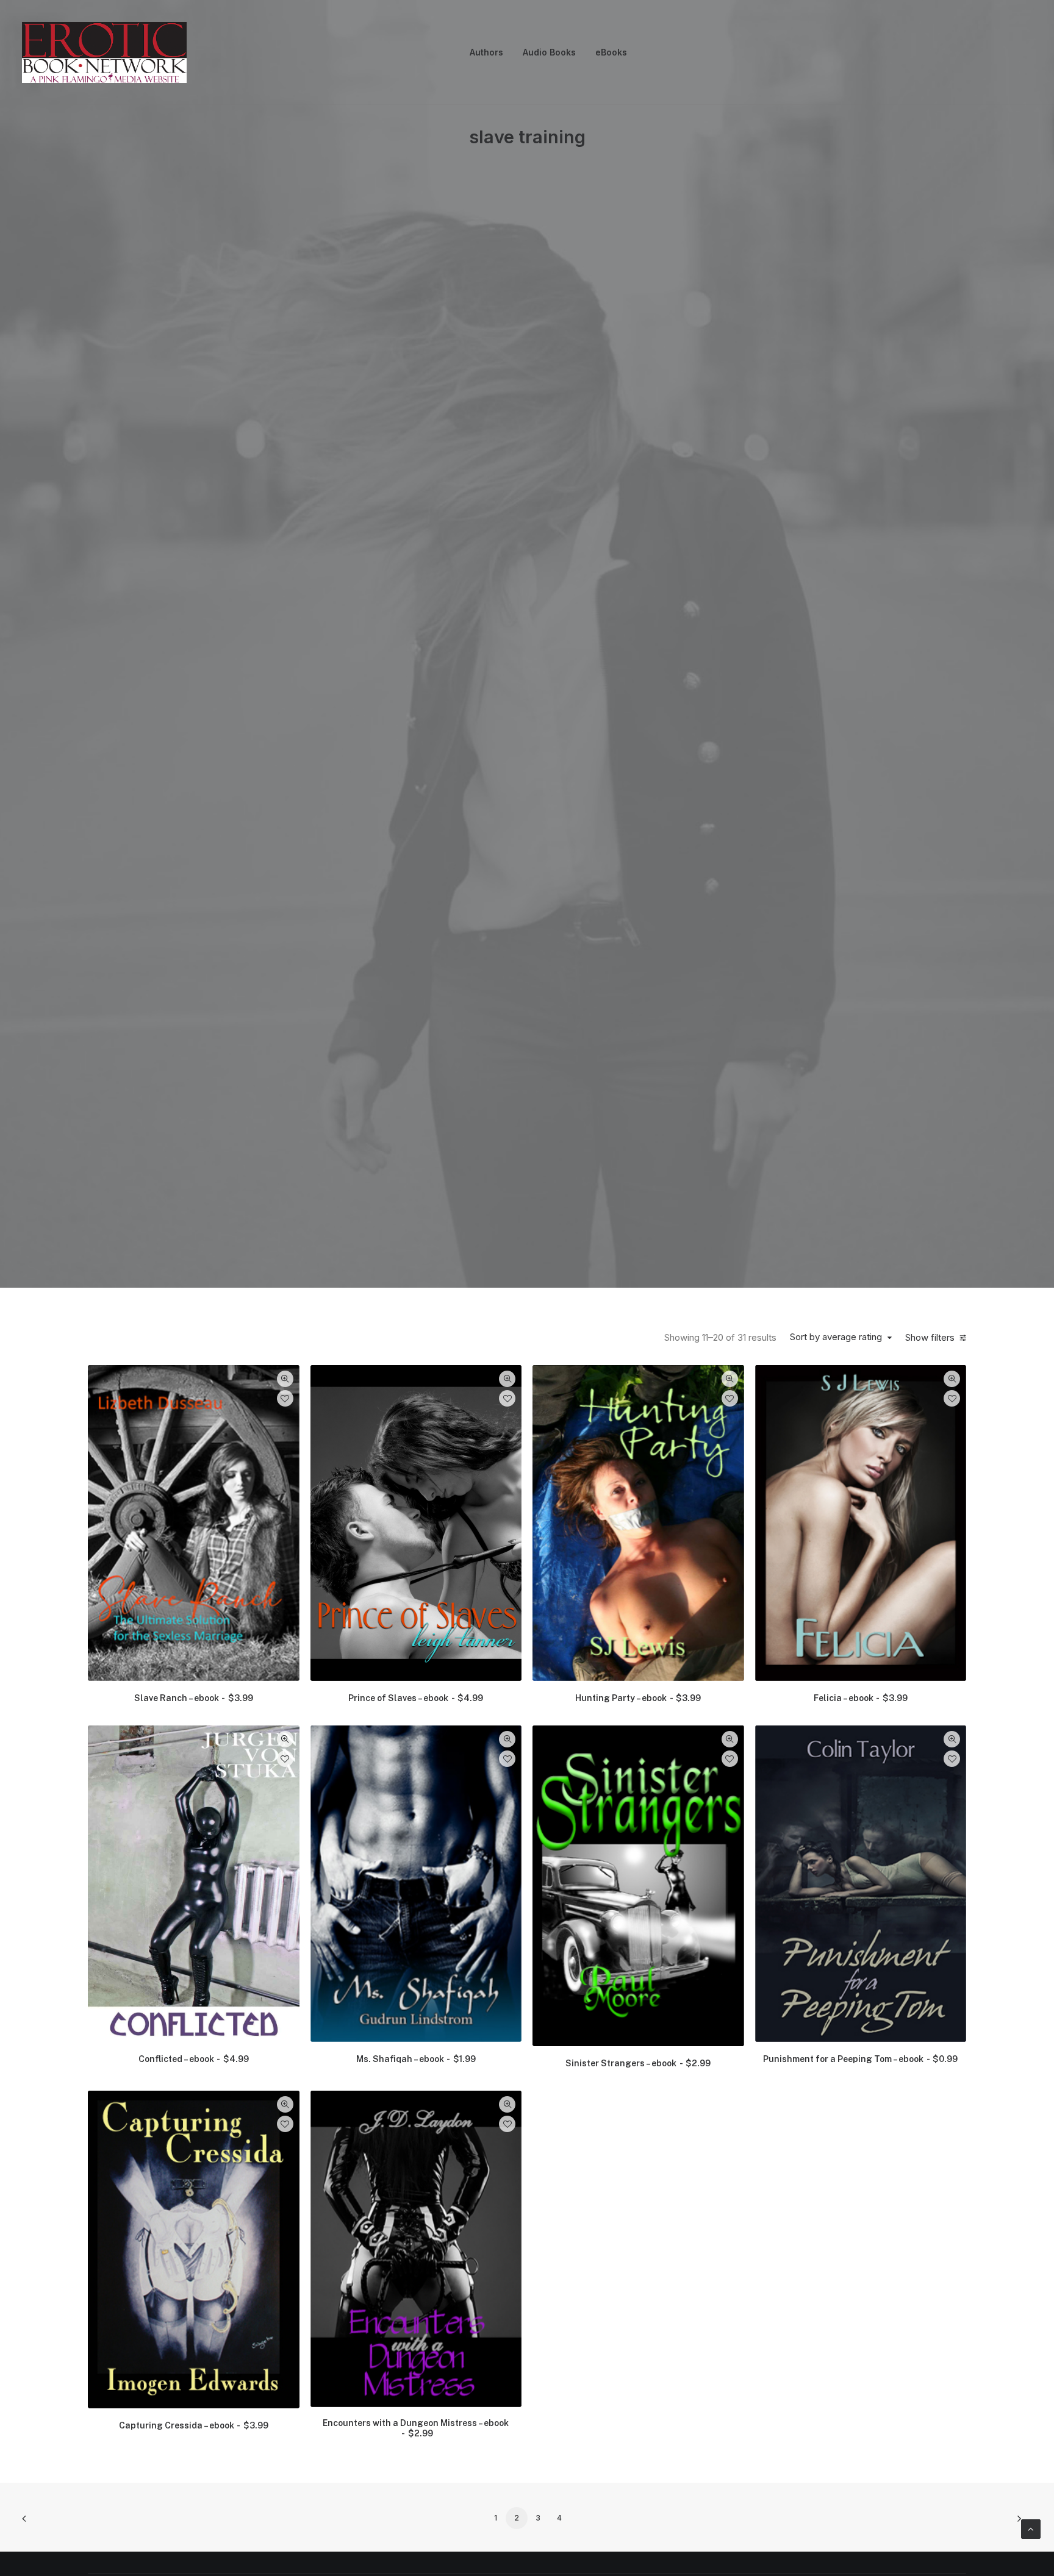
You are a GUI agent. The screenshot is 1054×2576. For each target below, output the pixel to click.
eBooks (611, 52)
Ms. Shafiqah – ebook (416, 2059)
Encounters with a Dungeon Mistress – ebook (416, 2428)
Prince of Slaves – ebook (416, 1698)
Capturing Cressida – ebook (194, 2425)
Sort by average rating (836, 1337)
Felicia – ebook (861, 1698)
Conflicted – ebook (194, 2059)
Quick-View (285, 1379)
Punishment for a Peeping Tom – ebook (860, 2059)
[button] (194, 1523)
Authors (486, 52)
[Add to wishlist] (285, 1398)
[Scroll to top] (1031, 2528)
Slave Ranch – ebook (194, 1698)
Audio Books (549, 52)
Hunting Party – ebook (638, 1698)
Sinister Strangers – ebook (638, 2063)
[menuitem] (486, 52)
